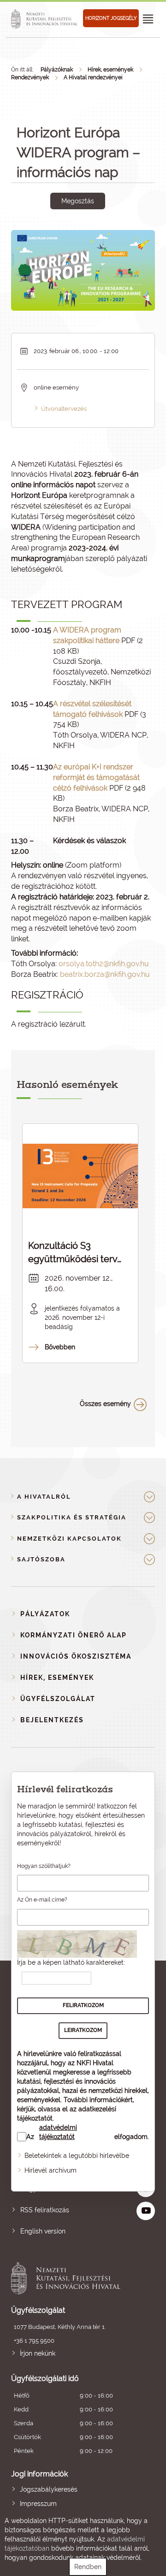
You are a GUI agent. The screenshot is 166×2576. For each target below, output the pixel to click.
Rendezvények (30, 77)
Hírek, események (110, 70)
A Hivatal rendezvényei (93, 77)
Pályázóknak (57, 70)
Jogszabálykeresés (49, 2489)
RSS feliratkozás (45, 2210)
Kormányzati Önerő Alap (74, 1635)
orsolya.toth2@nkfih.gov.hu (104, 964)
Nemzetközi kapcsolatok (69, 1539)
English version (43, 2231)
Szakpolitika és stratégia (72, 1517)
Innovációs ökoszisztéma (76, 1656)
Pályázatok (45, 1614)
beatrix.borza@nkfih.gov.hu (105, 974)
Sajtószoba (41, 1559)
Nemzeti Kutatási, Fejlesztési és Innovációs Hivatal (69, 2278)
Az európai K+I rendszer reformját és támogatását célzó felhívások (96, 777)
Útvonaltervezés (64, 409)
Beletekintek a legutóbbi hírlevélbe (77, 2156)
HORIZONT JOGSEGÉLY (111, 18)
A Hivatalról (44, 1497)
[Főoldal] (46, 19)
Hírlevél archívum (50, 2170)
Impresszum (38, 2504)
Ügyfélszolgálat (58, 1699)
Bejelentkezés (52, 1720)
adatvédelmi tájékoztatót (58, 2132)
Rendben (88, 2567)
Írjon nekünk (38, 2353)
